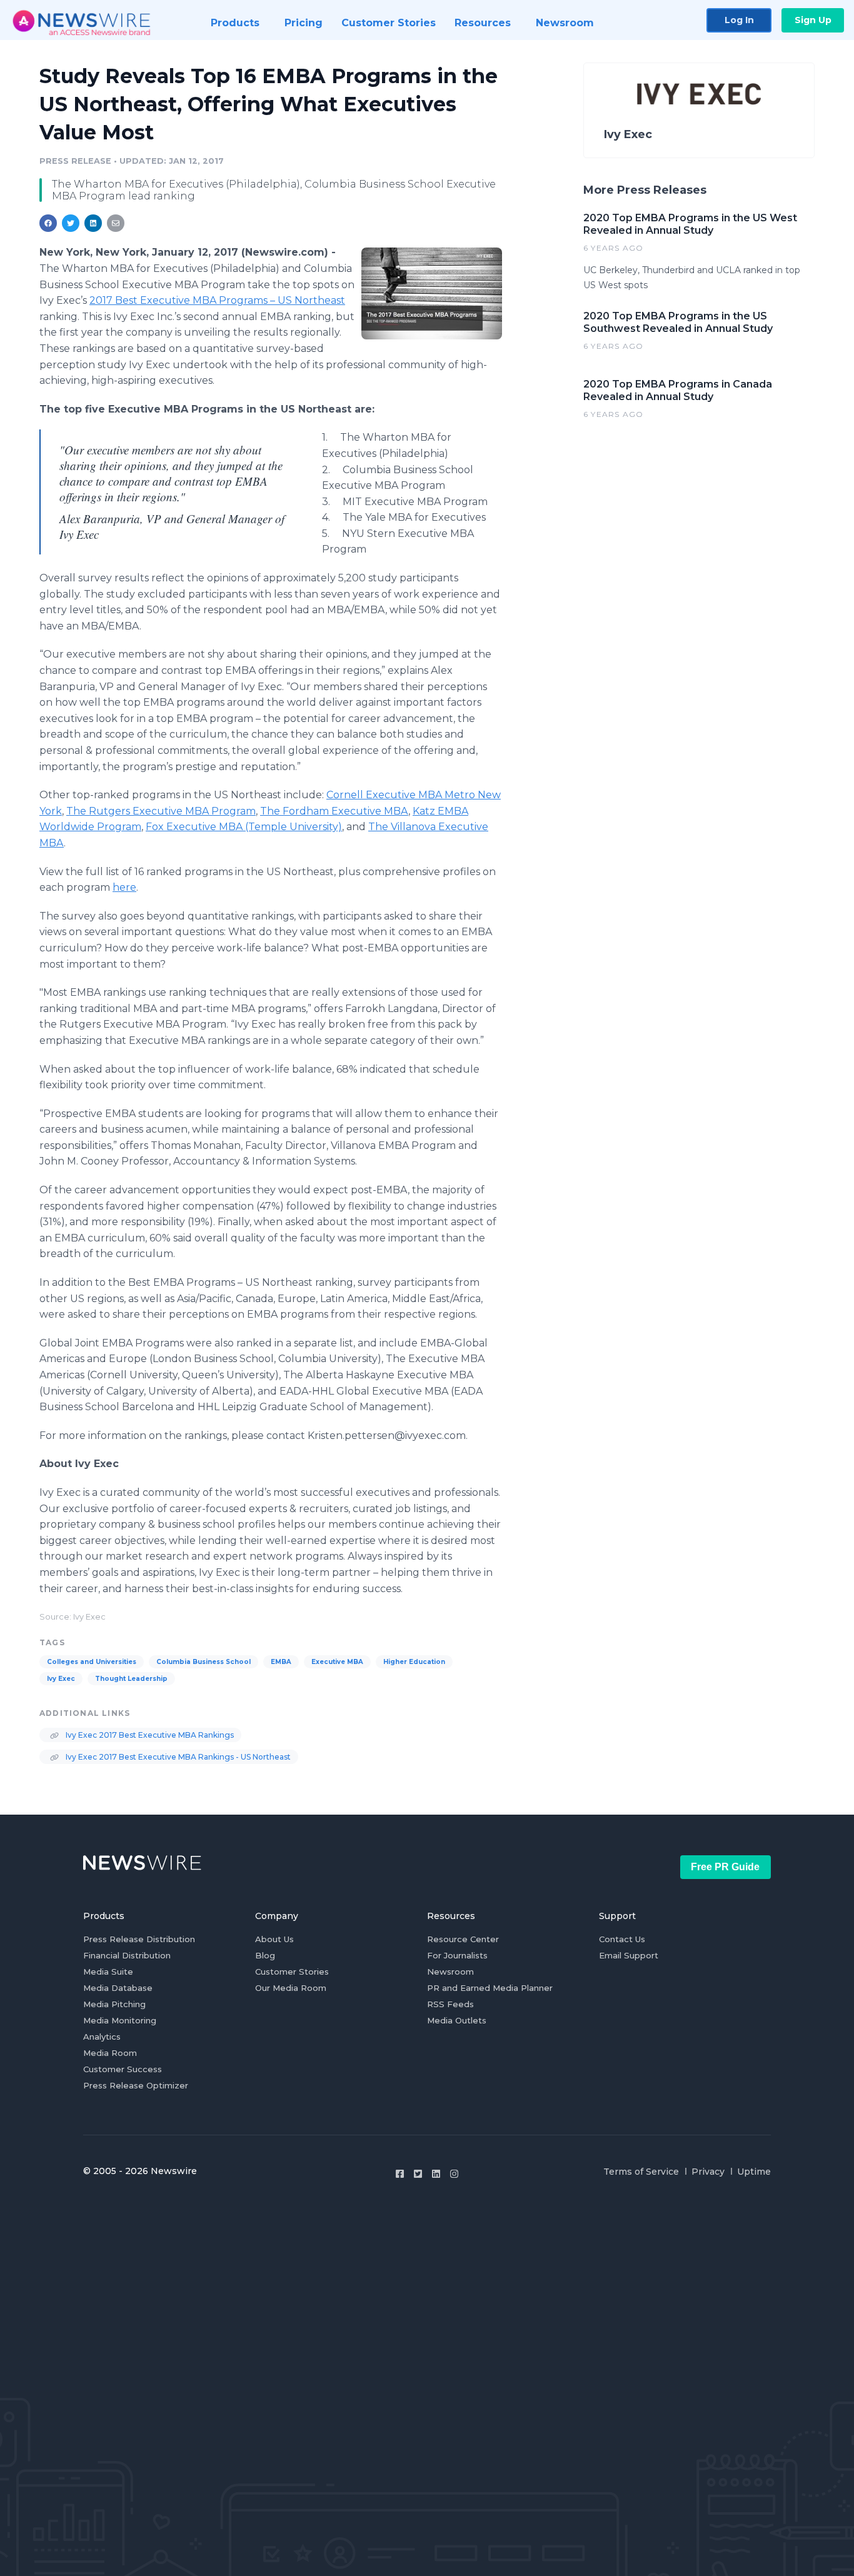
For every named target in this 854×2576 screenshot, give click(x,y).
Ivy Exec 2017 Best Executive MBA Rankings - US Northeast (177, 1757)
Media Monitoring (120, 2020)
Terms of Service (641, 2172)
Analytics (102, 2037)
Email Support (629, 1955)
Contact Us (622, 1939)
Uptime (754, 2172)
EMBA (281, 1662)
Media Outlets (457, 2020)
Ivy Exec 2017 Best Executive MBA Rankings (149, 1735)
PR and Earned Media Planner (490, 1988)
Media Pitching (114, 2004)
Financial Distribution (127, 1955)
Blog (265, 1955)
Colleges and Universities (92, 1662)
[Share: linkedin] (93, 223)
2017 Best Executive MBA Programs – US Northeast (217, 300)
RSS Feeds (450, 2004)
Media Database (118, 1988)
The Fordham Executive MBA (334, 811)
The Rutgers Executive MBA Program (161, 811)
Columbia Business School (203, 1662)
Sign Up (813, 20)
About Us (274, 1939)
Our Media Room (291, 1988)
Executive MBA (337, 1662)
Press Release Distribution (139, 1939)
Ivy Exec (61, 1679)
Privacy (708, 2172)
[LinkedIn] (436, 2174)
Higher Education (414, 1662)
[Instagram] (454, 2174)
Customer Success (123, 2069)
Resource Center (463, 1939)
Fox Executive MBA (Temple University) (244, 827)
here (124, 887)
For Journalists (457, 1955)
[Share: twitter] (71, 223)
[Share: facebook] (48, 223)
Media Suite (108, 1972)
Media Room (110, 2053)
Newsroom (450, 1972)
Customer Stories (292, 1972)
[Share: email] (116, 223)
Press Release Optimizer (136, 2085)
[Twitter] (418, 2174)
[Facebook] (400, 2174)
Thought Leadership (131, 1679)
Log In (739, 20)
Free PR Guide (725, 1867)
